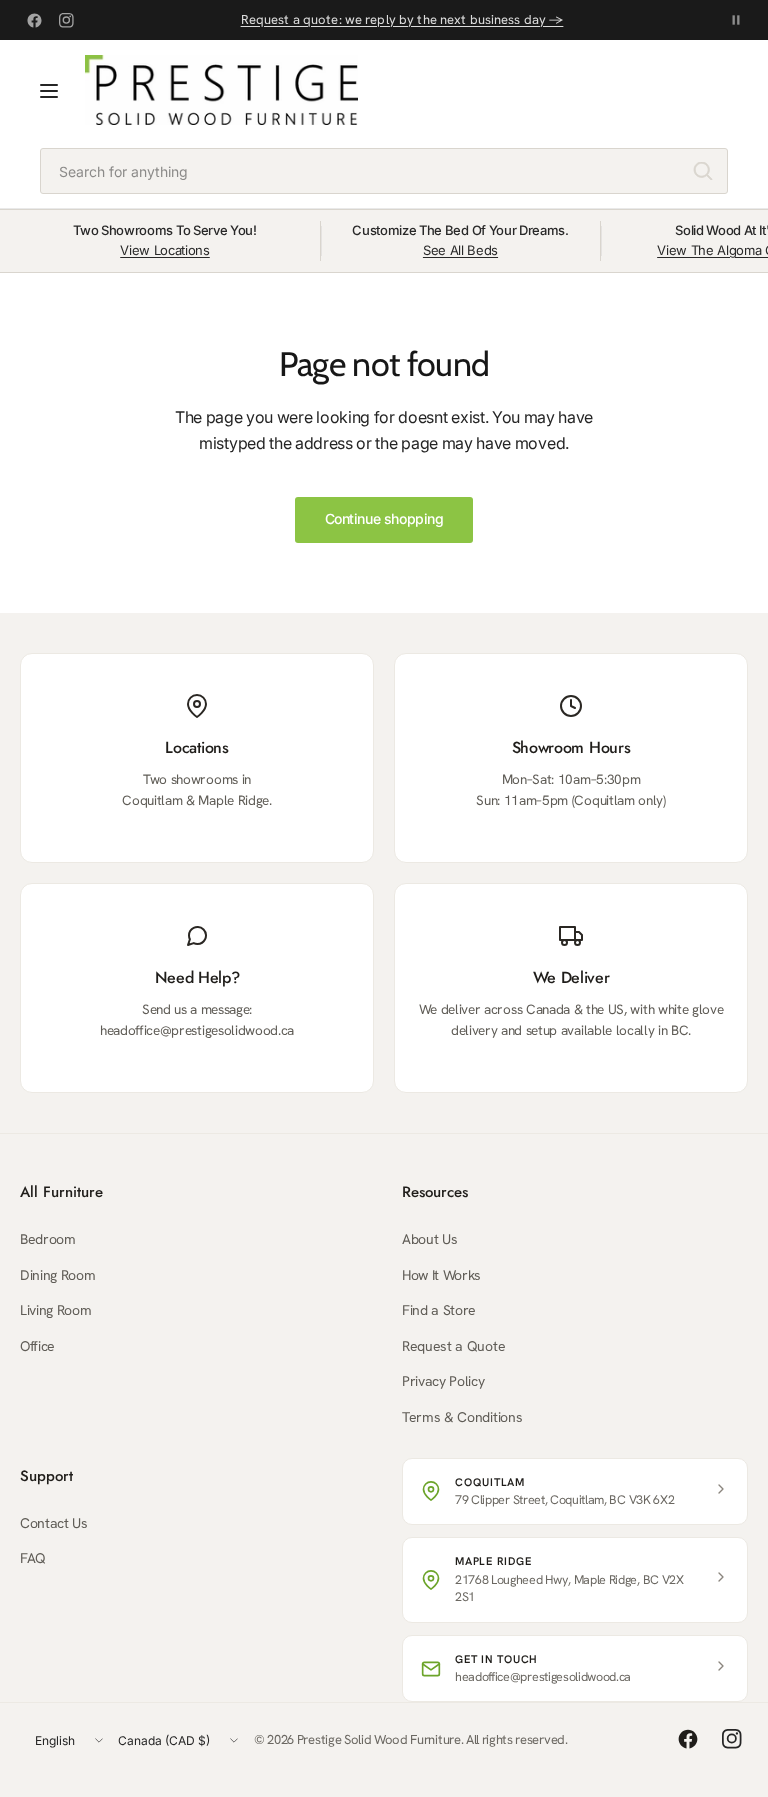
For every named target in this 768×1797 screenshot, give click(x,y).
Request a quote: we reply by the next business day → (402, 20)
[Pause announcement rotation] (736, 20)
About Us (429, 1239)
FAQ (33, 1558)
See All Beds (460, 250)
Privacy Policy (443, 1381)
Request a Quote (453, 1346)
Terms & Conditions (462, 1417)
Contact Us (54, 1523)
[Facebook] (34, 20)
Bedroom (48, 1239)
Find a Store (439, 1310)
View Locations (165, 250)
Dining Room (57, 1275)
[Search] (703, 171)
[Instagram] (66, 20)
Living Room (55, 1310)
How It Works (441, 1275)
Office (37, 1346)
